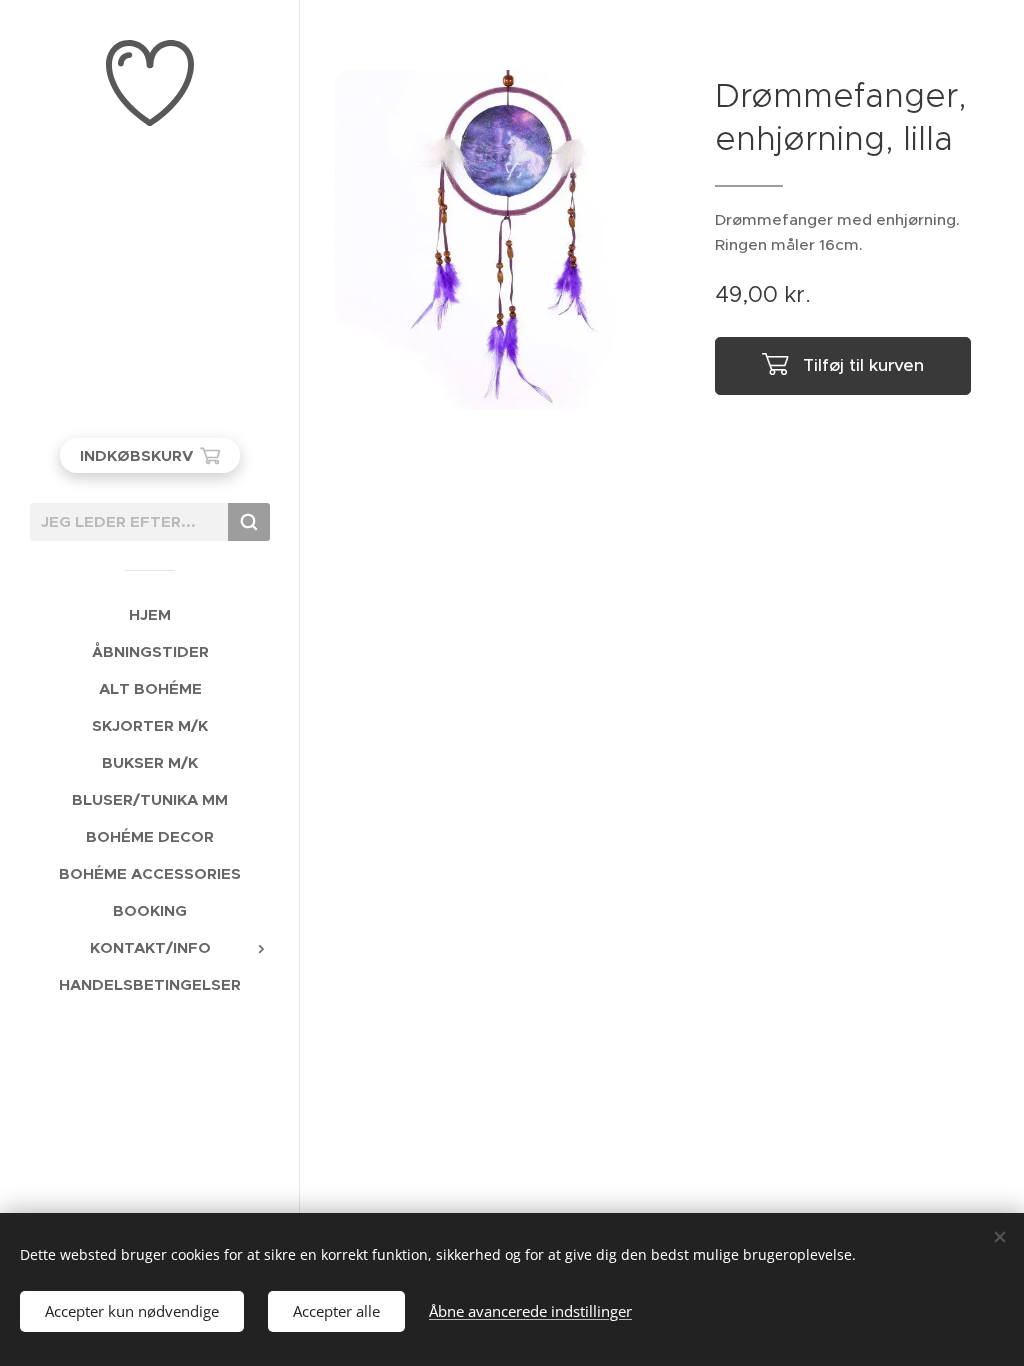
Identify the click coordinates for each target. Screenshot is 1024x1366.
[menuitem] (150, 614)
